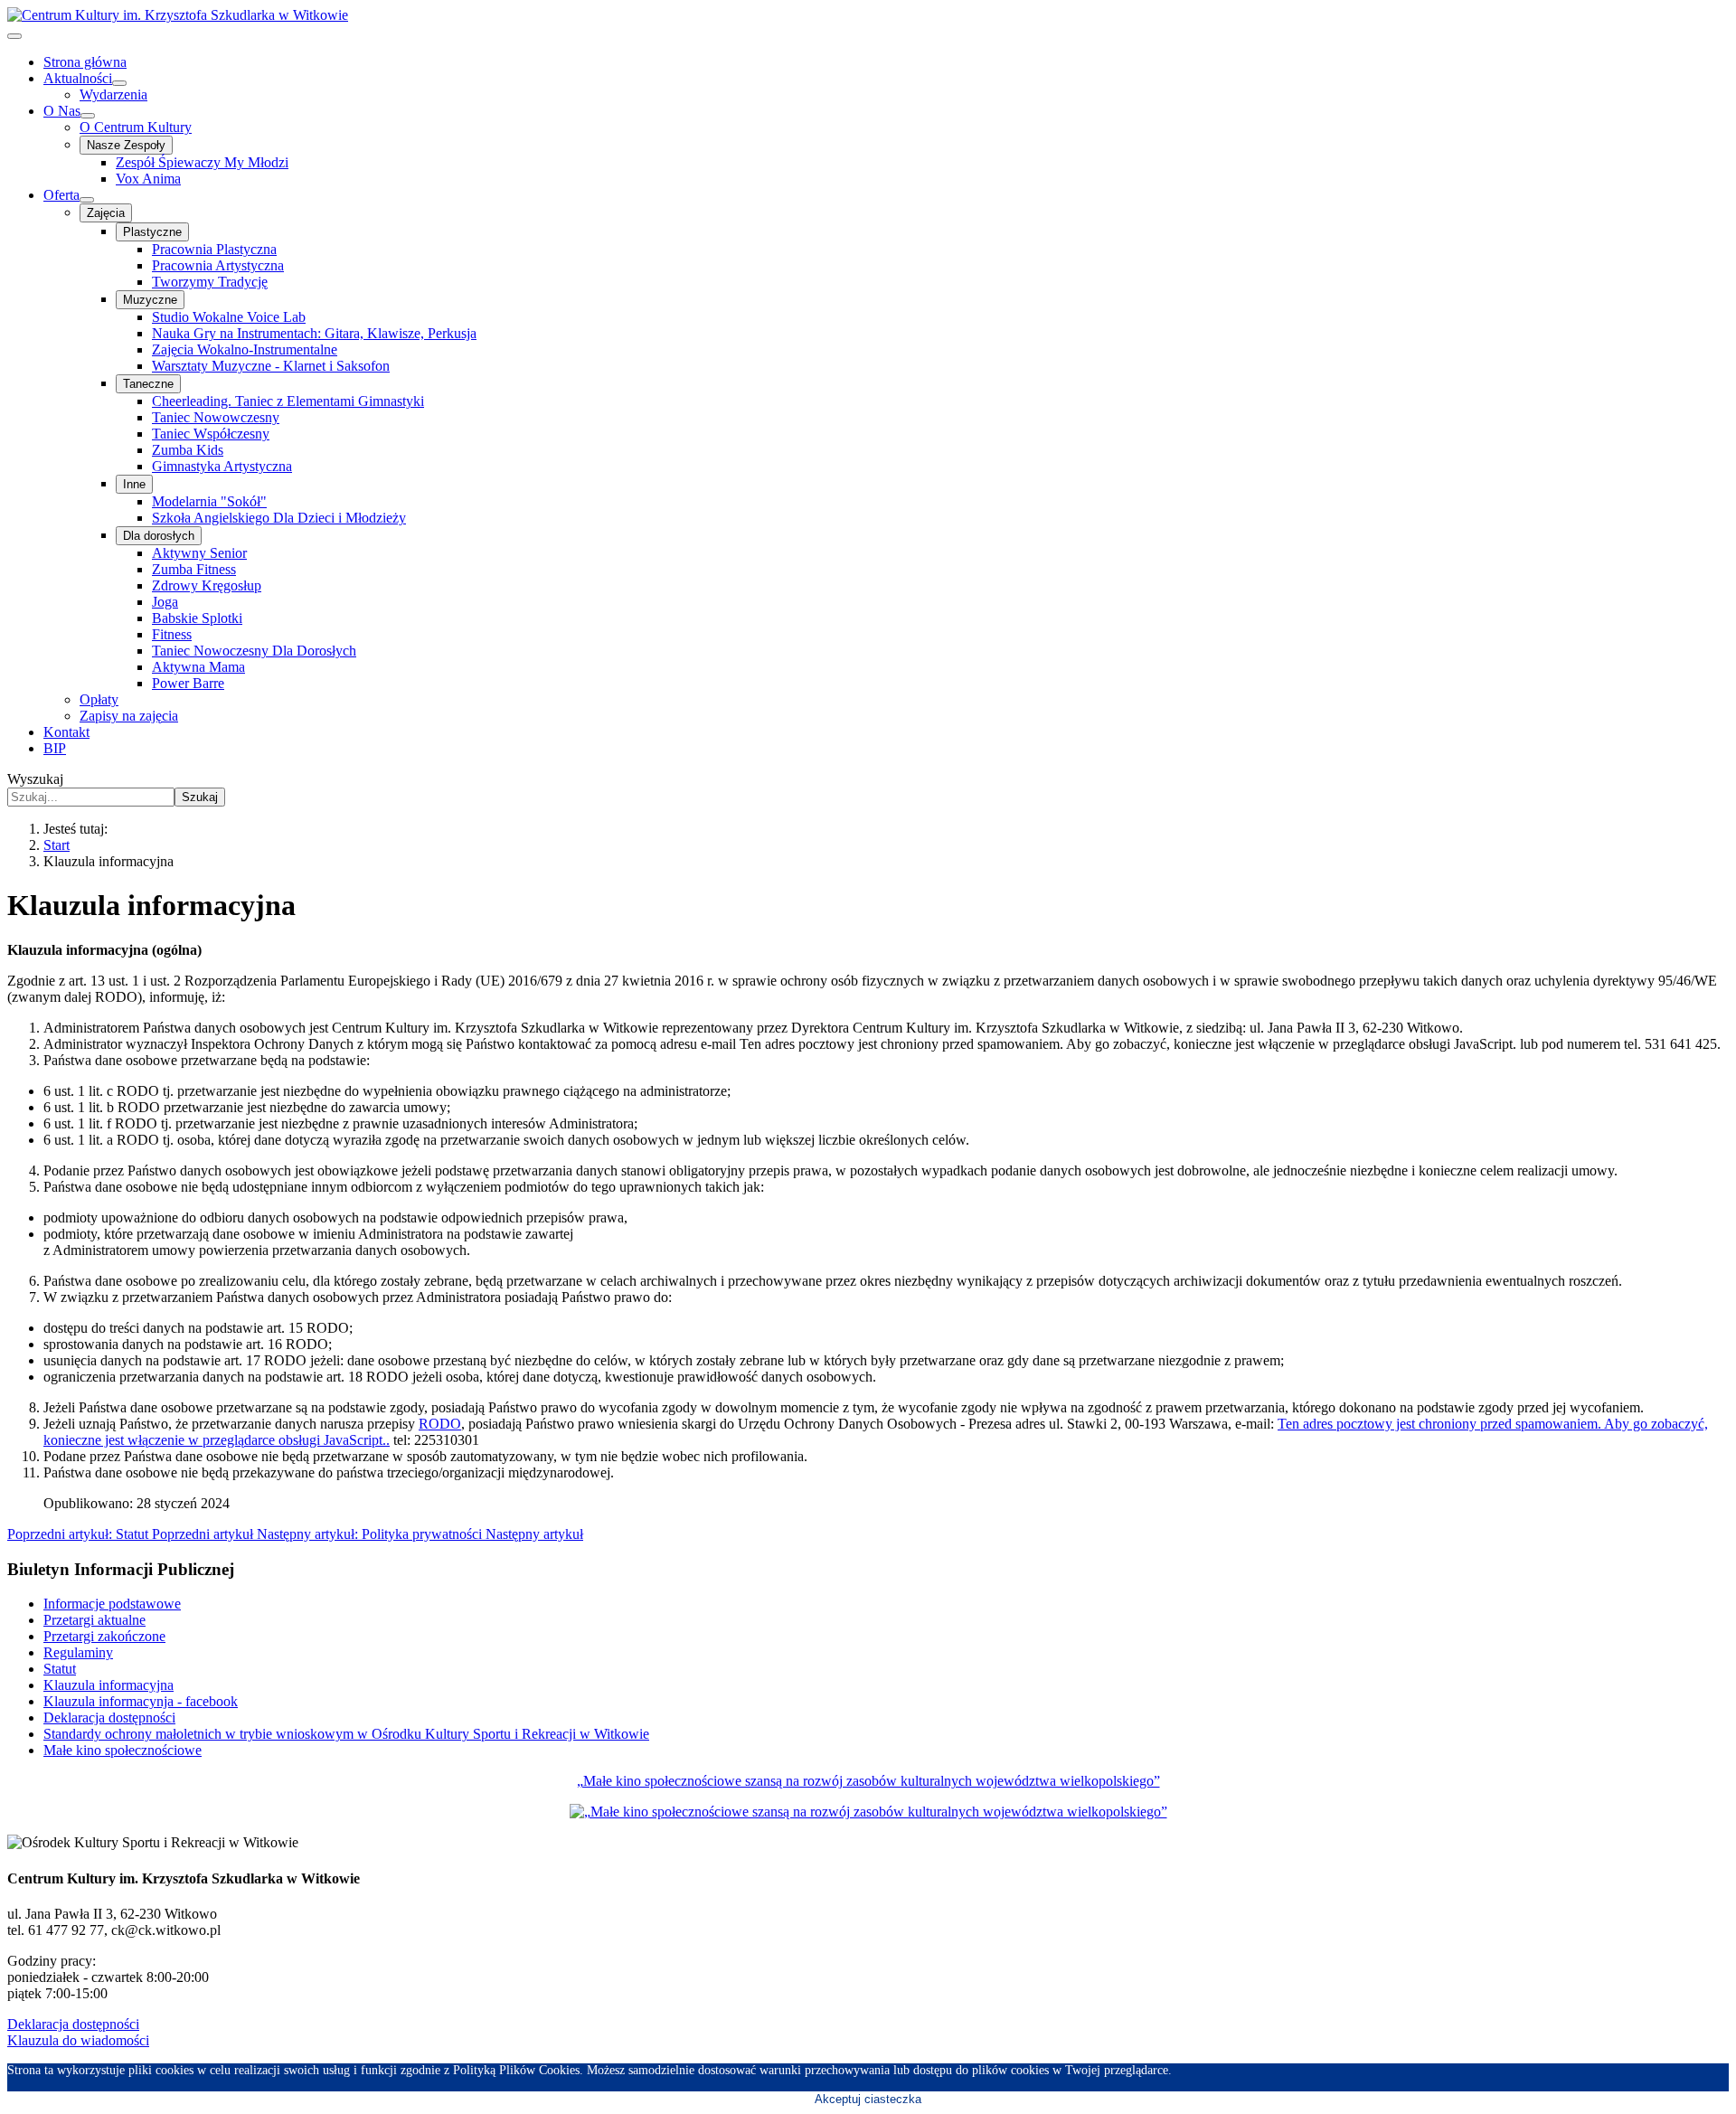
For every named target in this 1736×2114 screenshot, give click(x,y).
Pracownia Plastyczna (214, 249)
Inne (134, 484)
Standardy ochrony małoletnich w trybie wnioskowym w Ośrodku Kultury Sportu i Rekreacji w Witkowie (346, 1734)
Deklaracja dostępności (109, 1718)
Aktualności (78, 78)
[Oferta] (87, 200)
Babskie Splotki (197, 618)
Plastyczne (152, 232)
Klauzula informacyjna (108, 1685)
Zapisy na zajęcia (129, 716)
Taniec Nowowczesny (216, 417)
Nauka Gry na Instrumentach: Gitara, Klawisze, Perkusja (314, 333)
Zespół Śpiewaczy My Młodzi (202, 162)
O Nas (62, 111)
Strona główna (85, 62)
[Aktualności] (119, 83)
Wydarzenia (113, 94)
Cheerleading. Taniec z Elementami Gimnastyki (288, 401)
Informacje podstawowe (112, 1604)
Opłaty (99, 699)
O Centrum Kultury (136, 127)
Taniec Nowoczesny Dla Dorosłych (254, 651)
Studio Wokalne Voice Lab (229, 317)
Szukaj (200, 797)
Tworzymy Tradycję (210, 282)
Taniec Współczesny (211, 434)
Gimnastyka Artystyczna (222, 466)
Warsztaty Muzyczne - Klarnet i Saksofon (271, 366)
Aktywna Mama (198, 667)
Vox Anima (148, 179)
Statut (60, 1669)
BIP (55, 748)
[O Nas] (88, 116)
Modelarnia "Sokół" (209, 501)
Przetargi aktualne (94, 1620)
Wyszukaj (35, 779)
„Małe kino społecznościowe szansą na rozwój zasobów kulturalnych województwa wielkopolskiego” (868, 1781)
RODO (440, 1424)
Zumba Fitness (194, 569)
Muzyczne (150, 300)
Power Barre (188, 683)
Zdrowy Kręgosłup (207, 585)
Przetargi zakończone (104, 1636)
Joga (165, 602)
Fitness (172, 634)
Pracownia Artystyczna (218, 265)
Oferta (61, 195)
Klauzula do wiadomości (78, 2040)
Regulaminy (78, 1652)
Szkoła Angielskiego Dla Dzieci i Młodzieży (279, 518)
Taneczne (148, 384)
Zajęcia (106, 213)
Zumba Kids (188, 450)
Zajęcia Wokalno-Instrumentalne (245, 349)
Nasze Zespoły (126, 145)
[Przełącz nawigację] (14, 36)
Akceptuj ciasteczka (868, 2099)
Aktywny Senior (199, 553)
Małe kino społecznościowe (123, 1750)
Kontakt (66, 732)
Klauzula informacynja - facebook (141, 1701)
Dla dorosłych (159, 536)
